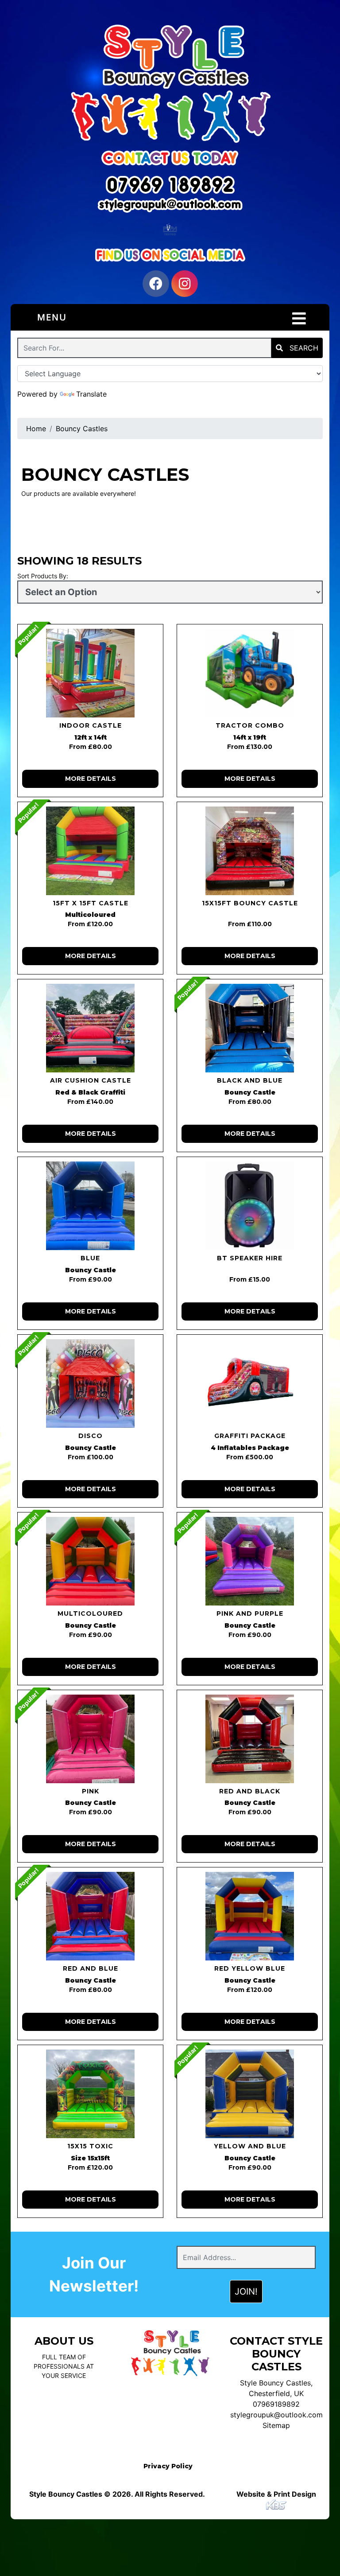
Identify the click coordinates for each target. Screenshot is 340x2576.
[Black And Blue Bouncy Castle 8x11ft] (250, 1028)
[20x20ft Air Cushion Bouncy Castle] (90, 1028)
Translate (91, 394)
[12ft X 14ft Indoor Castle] (90, 673)
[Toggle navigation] (299, 319)
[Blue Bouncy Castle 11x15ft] (90, 1206)
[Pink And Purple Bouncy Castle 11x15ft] (250, 1561)
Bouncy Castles (82, 429)
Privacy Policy (168, 2466)
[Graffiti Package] (250, 1383)
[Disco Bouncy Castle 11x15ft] (90, 1383)
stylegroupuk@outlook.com (276, 2415)
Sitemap (276, 2425)
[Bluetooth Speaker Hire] (250, 1206)
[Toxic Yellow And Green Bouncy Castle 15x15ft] (90, 2094)
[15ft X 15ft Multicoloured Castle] (90, 851)
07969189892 (276, 2404)
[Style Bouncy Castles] (170, 82)
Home (36, 429)
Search (303, 348)
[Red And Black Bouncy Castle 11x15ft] (250, 1739)
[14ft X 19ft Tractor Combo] (250, 673)
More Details (91, 779)
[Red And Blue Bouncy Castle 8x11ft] (90, 1916)
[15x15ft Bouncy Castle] (250, 851)
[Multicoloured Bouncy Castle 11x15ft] (90, 1561)
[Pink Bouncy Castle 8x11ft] (90, 1739)
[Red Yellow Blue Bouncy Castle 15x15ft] (250, 1916)
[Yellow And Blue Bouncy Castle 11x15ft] (250, 2094)
